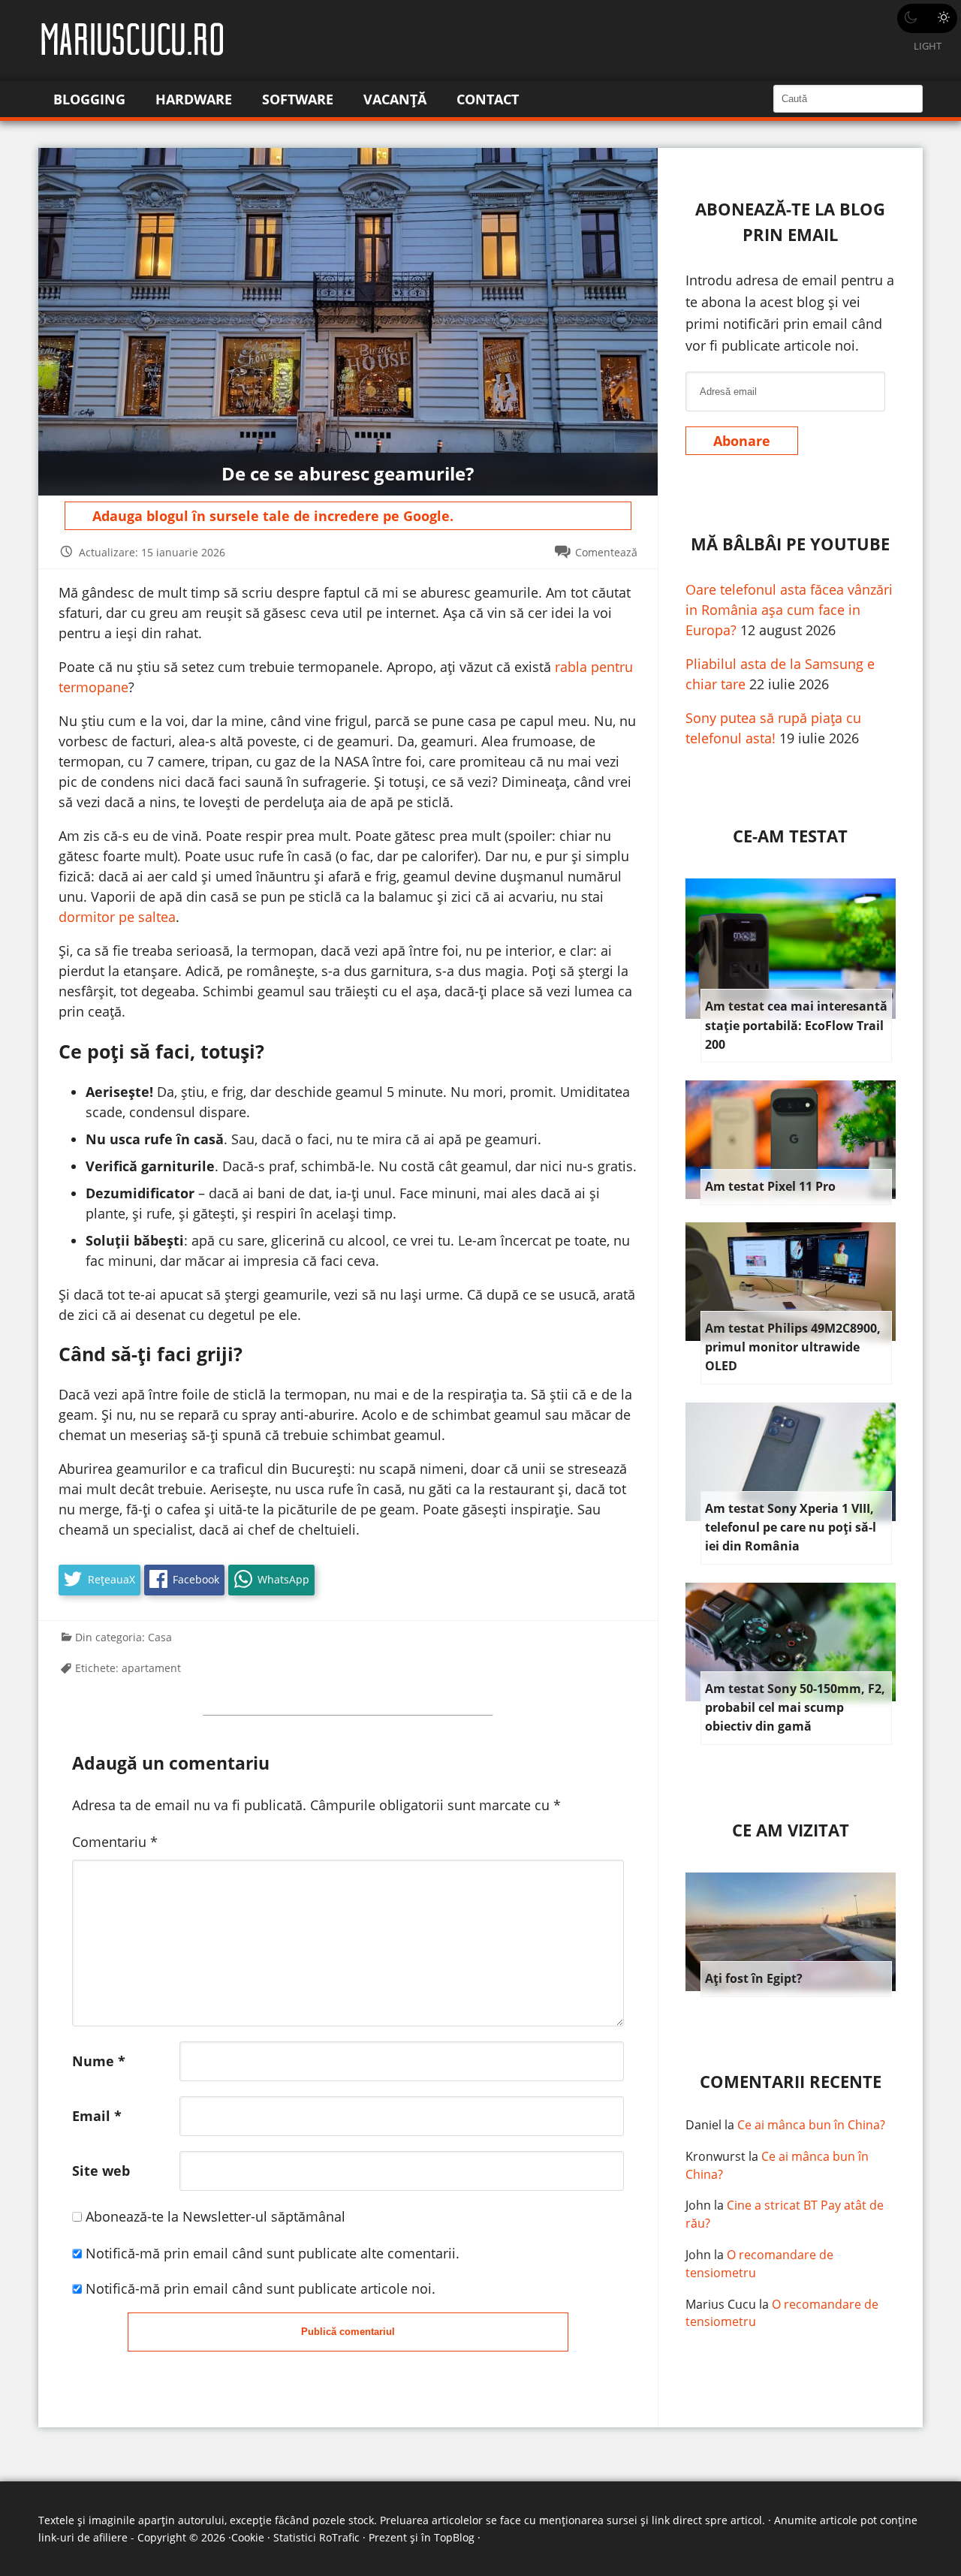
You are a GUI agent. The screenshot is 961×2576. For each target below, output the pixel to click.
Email (97, 2116)
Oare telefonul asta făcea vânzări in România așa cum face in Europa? (789, 610)
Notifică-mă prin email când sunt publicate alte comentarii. (273, 2253)
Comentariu (115, 1842)
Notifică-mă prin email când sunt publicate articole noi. (261, 2288)
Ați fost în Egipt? (754, 1978)
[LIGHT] (927, 18)
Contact (488, 99)
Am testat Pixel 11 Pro (770, 1186)
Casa (160, 1637)
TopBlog (454, 2537)
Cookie (248, 2537)
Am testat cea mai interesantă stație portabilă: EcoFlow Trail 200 (796, 1025)
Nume (99, 2061)
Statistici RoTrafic (316, 2537)
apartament (151, 1668)
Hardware (194, 99)
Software (298, 99)
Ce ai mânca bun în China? (811, 2125)
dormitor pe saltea (117, 917)
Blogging (89, 99)
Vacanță (395, 99)
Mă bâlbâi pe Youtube (790, 544)
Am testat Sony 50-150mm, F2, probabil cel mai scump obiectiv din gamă (795, 1708)
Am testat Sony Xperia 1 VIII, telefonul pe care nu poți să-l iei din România (791, 1528)
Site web (101, 2171)
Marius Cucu (721, 2304)
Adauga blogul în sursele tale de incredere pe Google (271, 516)
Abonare (742, 441)
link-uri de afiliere (83, 2537)
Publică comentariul (348, 2332)
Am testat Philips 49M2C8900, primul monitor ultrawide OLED (793, 1347)
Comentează (606, 552)
